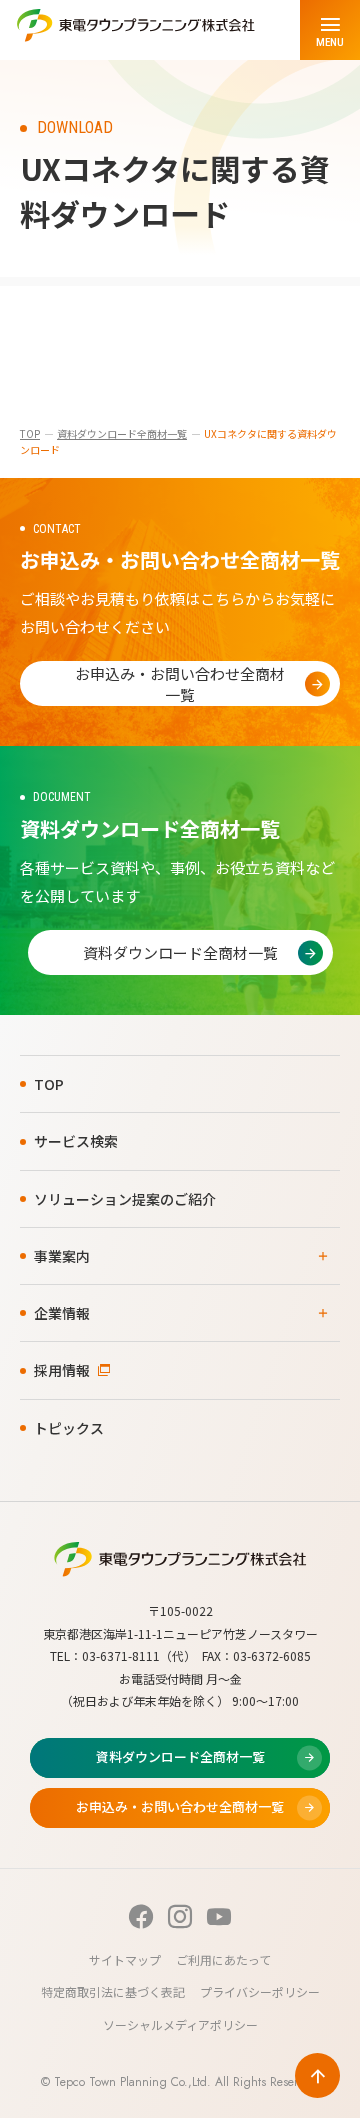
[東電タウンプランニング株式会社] (136, 29)
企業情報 (62, 1313)
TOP (30, 433)
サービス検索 (76, 1141)
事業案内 (62, 1256)
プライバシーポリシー (260, 1991)
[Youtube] (219, 1916)
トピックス (69, 1428)
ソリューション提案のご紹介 (125, 1199)
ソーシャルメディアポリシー (180, 2024)
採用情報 (62, 1370)
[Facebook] (141, 1916)
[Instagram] (180, 1916)
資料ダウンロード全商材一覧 (122, 433)
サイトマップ (125, 1959)
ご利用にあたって (223, 1959)
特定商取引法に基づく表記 (113, 1991)
